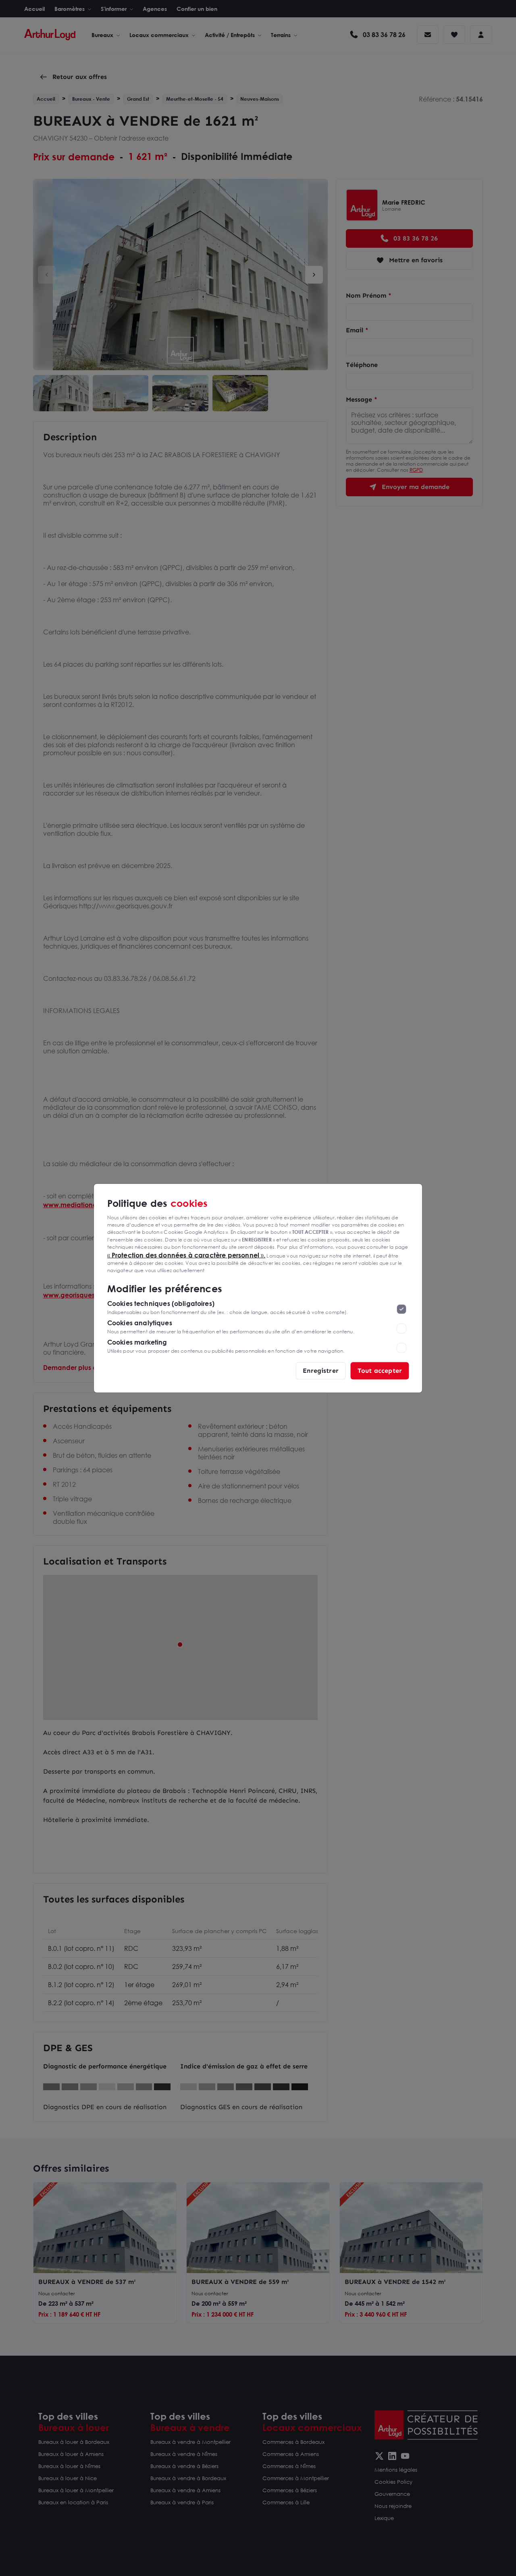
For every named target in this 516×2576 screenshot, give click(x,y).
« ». (186, 1255)
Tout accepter (380, 1370)
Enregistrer (321, 1370)
